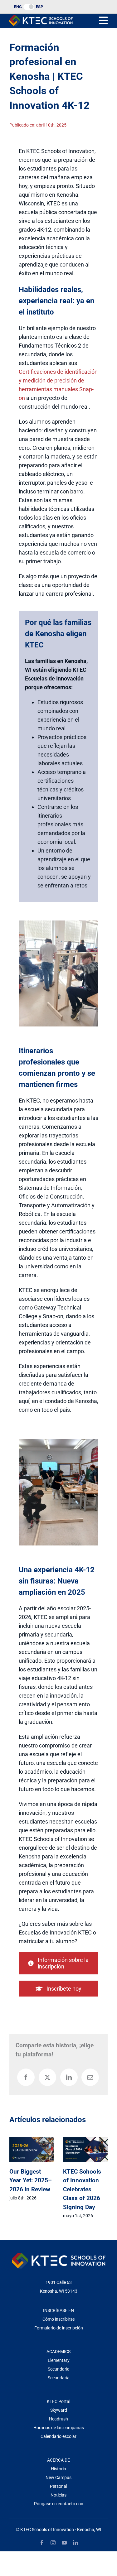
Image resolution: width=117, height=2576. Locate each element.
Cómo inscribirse (58, 2319)
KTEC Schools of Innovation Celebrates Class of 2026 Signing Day (82, 2189)
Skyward (59, 2410)
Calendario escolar (58, 2436)
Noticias (58, 2495)
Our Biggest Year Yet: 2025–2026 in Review (31, 2180)
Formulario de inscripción (59, 2328)
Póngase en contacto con (59, 2504)
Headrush (58, 2419)
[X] (47, 2077)
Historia (58, 2469)
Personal (58, 2486)
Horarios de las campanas (59, 2428)
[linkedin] (76, 2543)
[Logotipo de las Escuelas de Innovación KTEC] (41, 18)
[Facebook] (26, 2077)
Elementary (59, 2360)
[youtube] (64, 2543)
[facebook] (42, 2543)
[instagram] (53, 2543)
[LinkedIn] (69, 2077)
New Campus (58, 2477)
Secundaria (59, 2369)
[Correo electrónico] (90, 2077)
